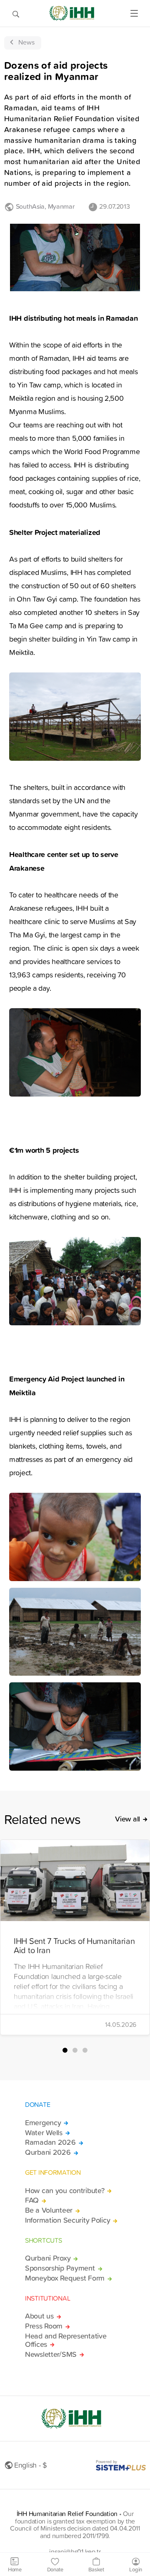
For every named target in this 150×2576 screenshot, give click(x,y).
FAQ (32, 2200)
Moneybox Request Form (65, 2278)
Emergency (43, 2123)
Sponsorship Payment (60, 2268)
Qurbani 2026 (48, 2152)
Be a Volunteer (49, 2210)
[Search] (16, 13)
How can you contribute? (65, 2191)
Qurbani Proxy (48, 2258)
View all (127, 1819)
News (26, 42)
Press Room (44, 2326)
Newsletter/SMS (51, 2354)
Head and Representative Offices (66, 2340)
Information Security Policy (67, 2220)
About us (39, 2316)
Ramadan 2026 (50, 2142)
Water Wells (44, 2133)
